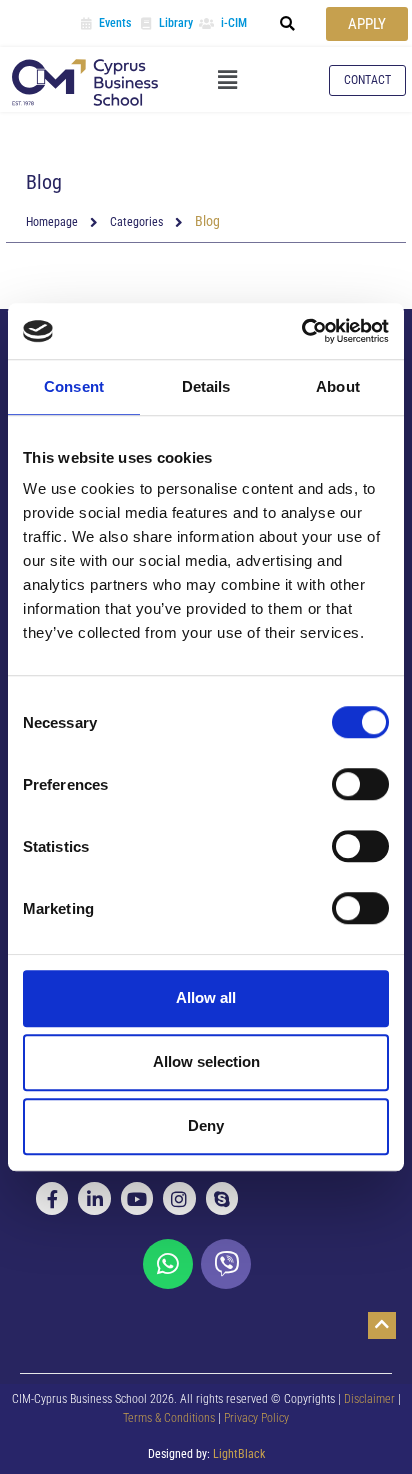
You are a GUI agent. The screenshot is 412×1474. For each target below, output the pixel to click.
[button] (288, 24)
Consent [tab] (74, 386)
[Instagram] (179, 1198)
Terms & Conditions (170, 1418)
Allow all (206, 997)
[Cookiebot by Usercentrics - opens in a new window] (301, 331)
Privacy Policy (256, 1418)
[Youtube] (137, 1198)
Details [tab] (206, 386)
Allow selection (206, 1061)
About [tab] (338, 386)
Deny (206, 1125)
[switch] (360, 784)
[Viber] (226, 1264)
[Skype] (222, 1198)
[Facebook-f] (52, 1198)
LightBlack (239, 1454)
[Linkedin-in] (94, 1198)
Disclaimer (369, 1399)
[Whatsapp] (168, 1264)
